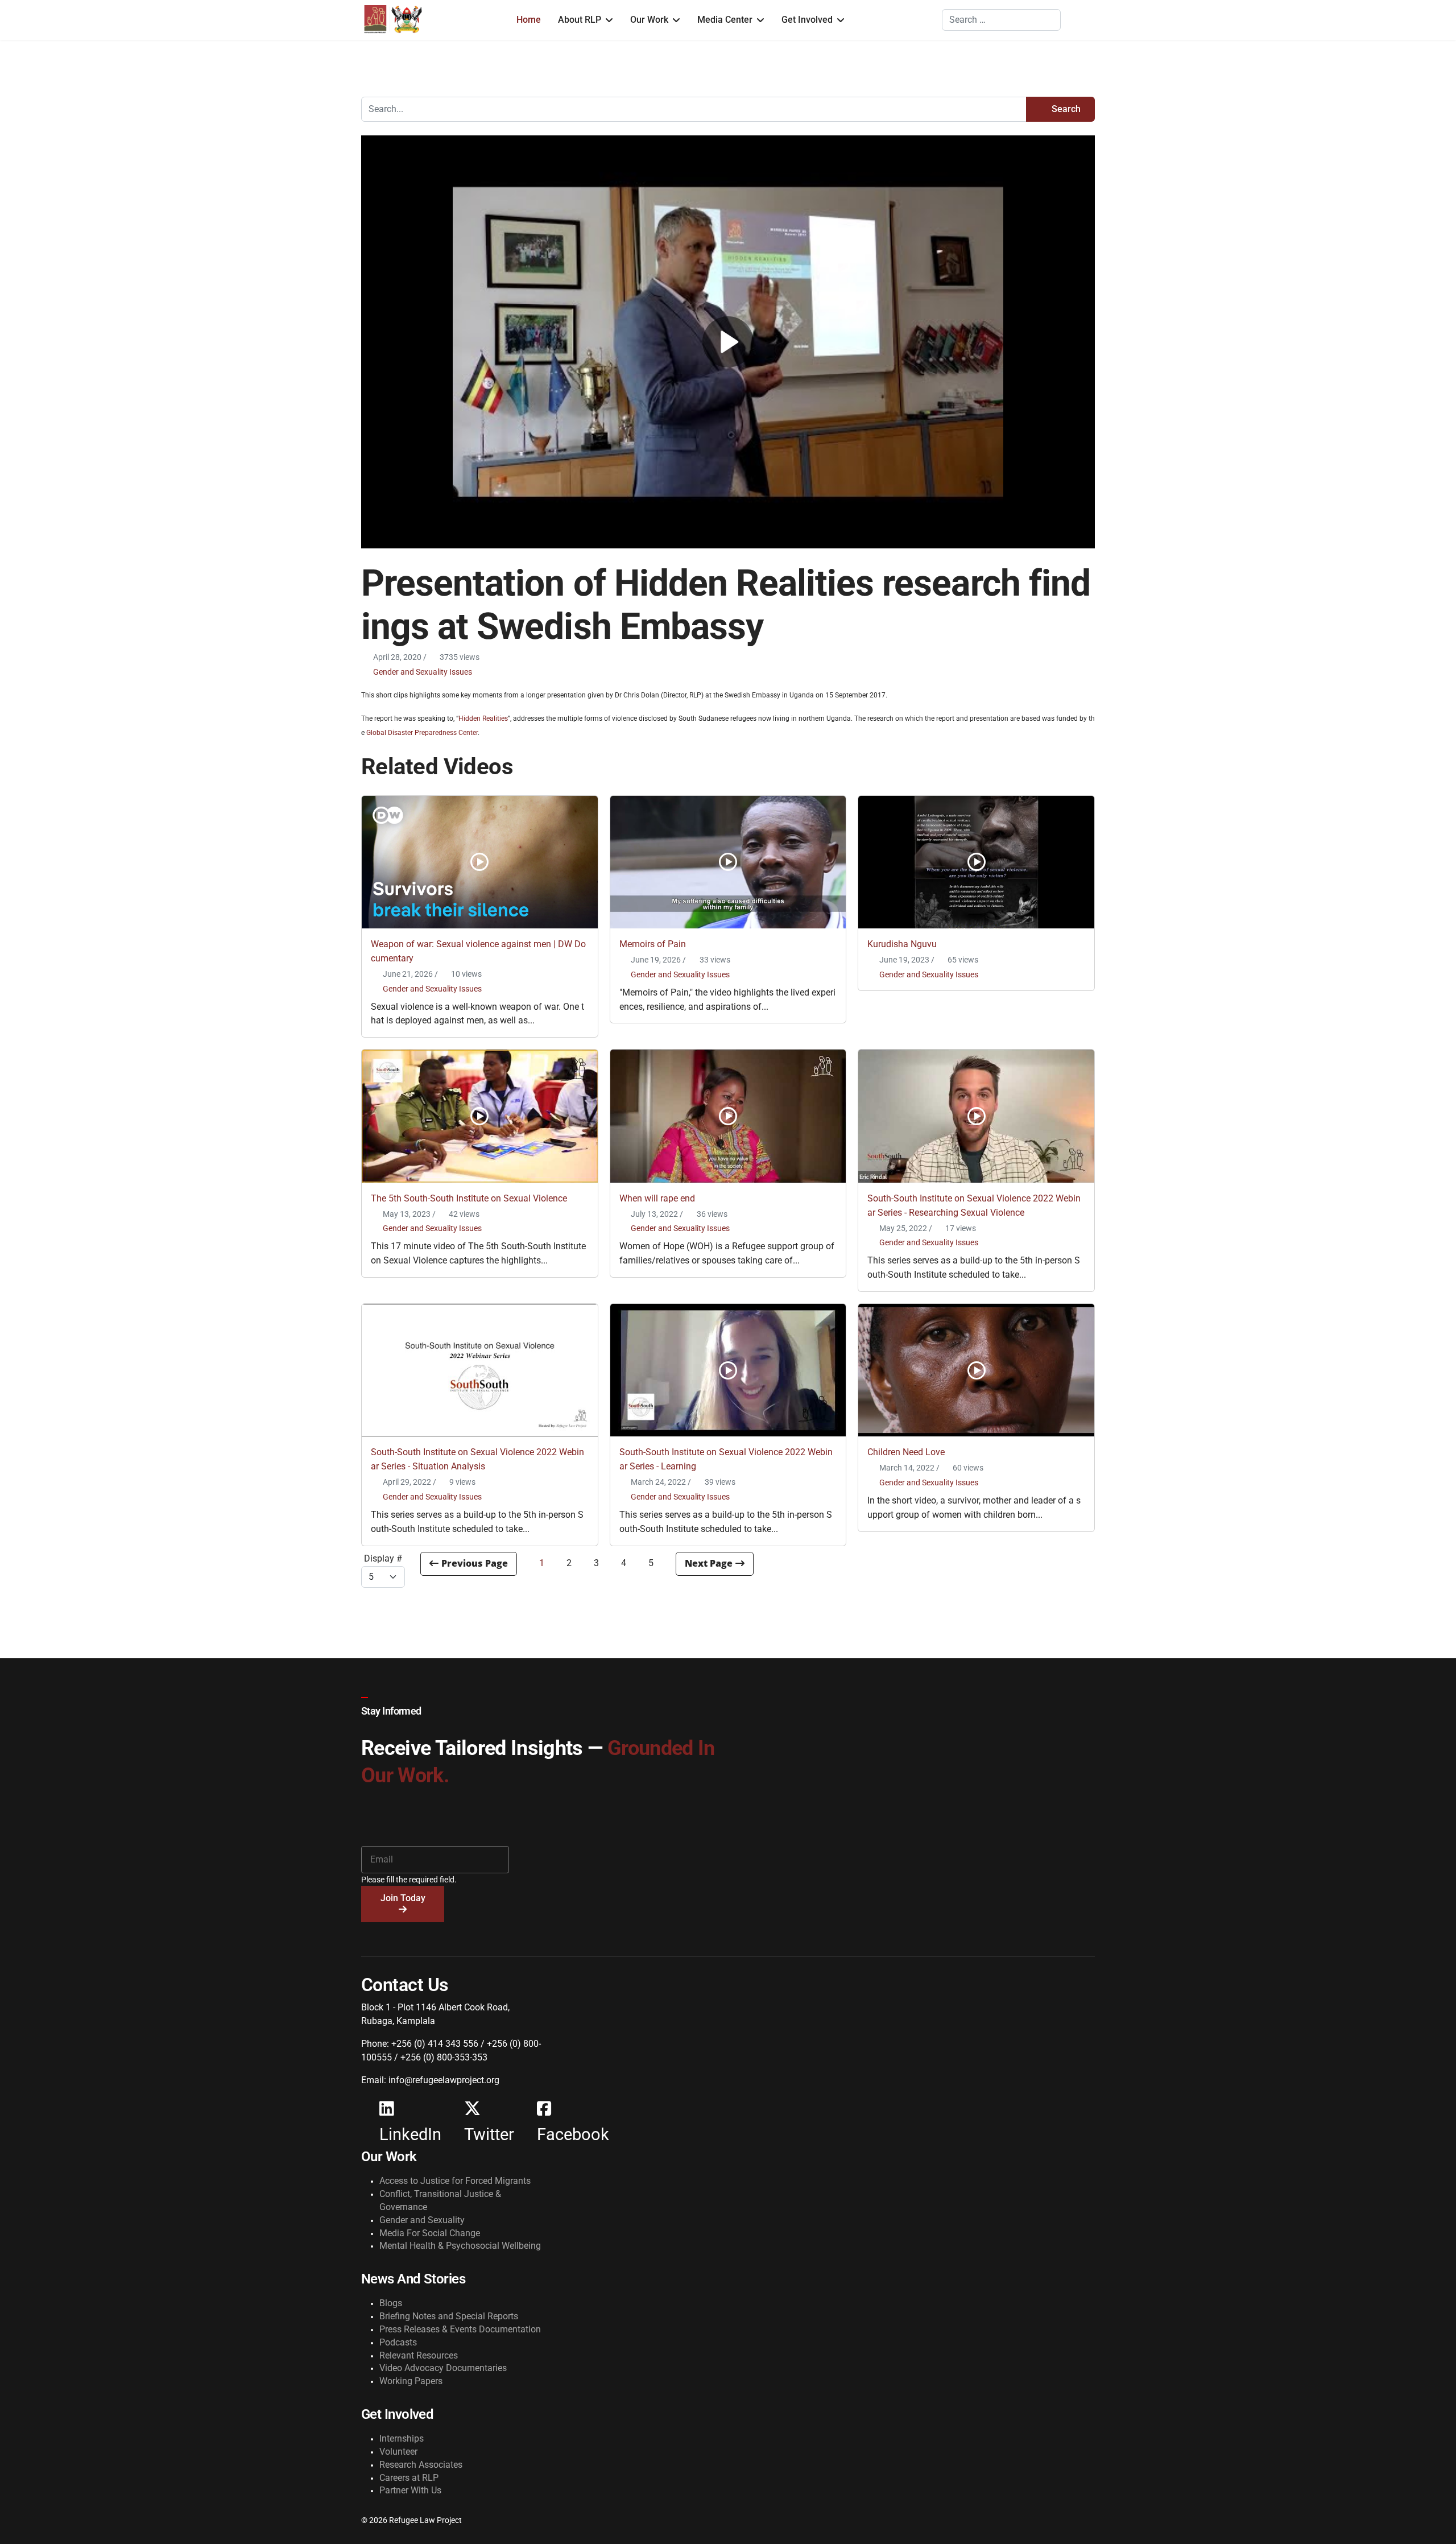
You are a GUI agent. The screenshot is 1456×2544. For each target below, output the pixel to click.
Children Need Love (906, 1452)
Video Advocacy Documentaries (443, 2368)
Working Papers (411, 2381)
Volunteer (398, 2452)
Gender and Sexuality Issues (423, 672)
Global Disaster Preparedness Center (422, 733)
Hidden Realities (483, 718)
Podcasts (398, 2342)
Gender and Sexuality (422, 2220)
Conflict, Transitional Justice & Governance (440, 2200)
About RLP (580, 20)
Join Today (403, 1898)
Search (1065, 109)
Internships (402, 2438)
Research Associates (421, 2465)
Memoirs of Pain (653, 944)
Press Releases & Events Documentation (460, 2329)
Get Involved (807, 20)
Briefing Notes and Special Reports (449, 2316)
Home (529, 20)
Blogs (391, 2303)
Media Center (725, 20)
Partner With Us (410, 2490)
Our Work (649, 20)
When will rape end (657, 1198)
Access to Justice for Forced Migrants (455, 2181)
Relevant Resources (419, 2355)
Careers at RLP (409, 2478)
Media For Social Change (430, 2233)
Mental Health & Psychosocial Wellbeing (460, 2246)
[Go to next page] (715, 1564)
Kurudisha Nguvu (902, 944)
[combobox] (1001, 20)
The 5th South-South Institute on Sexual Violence (469, 1198)
